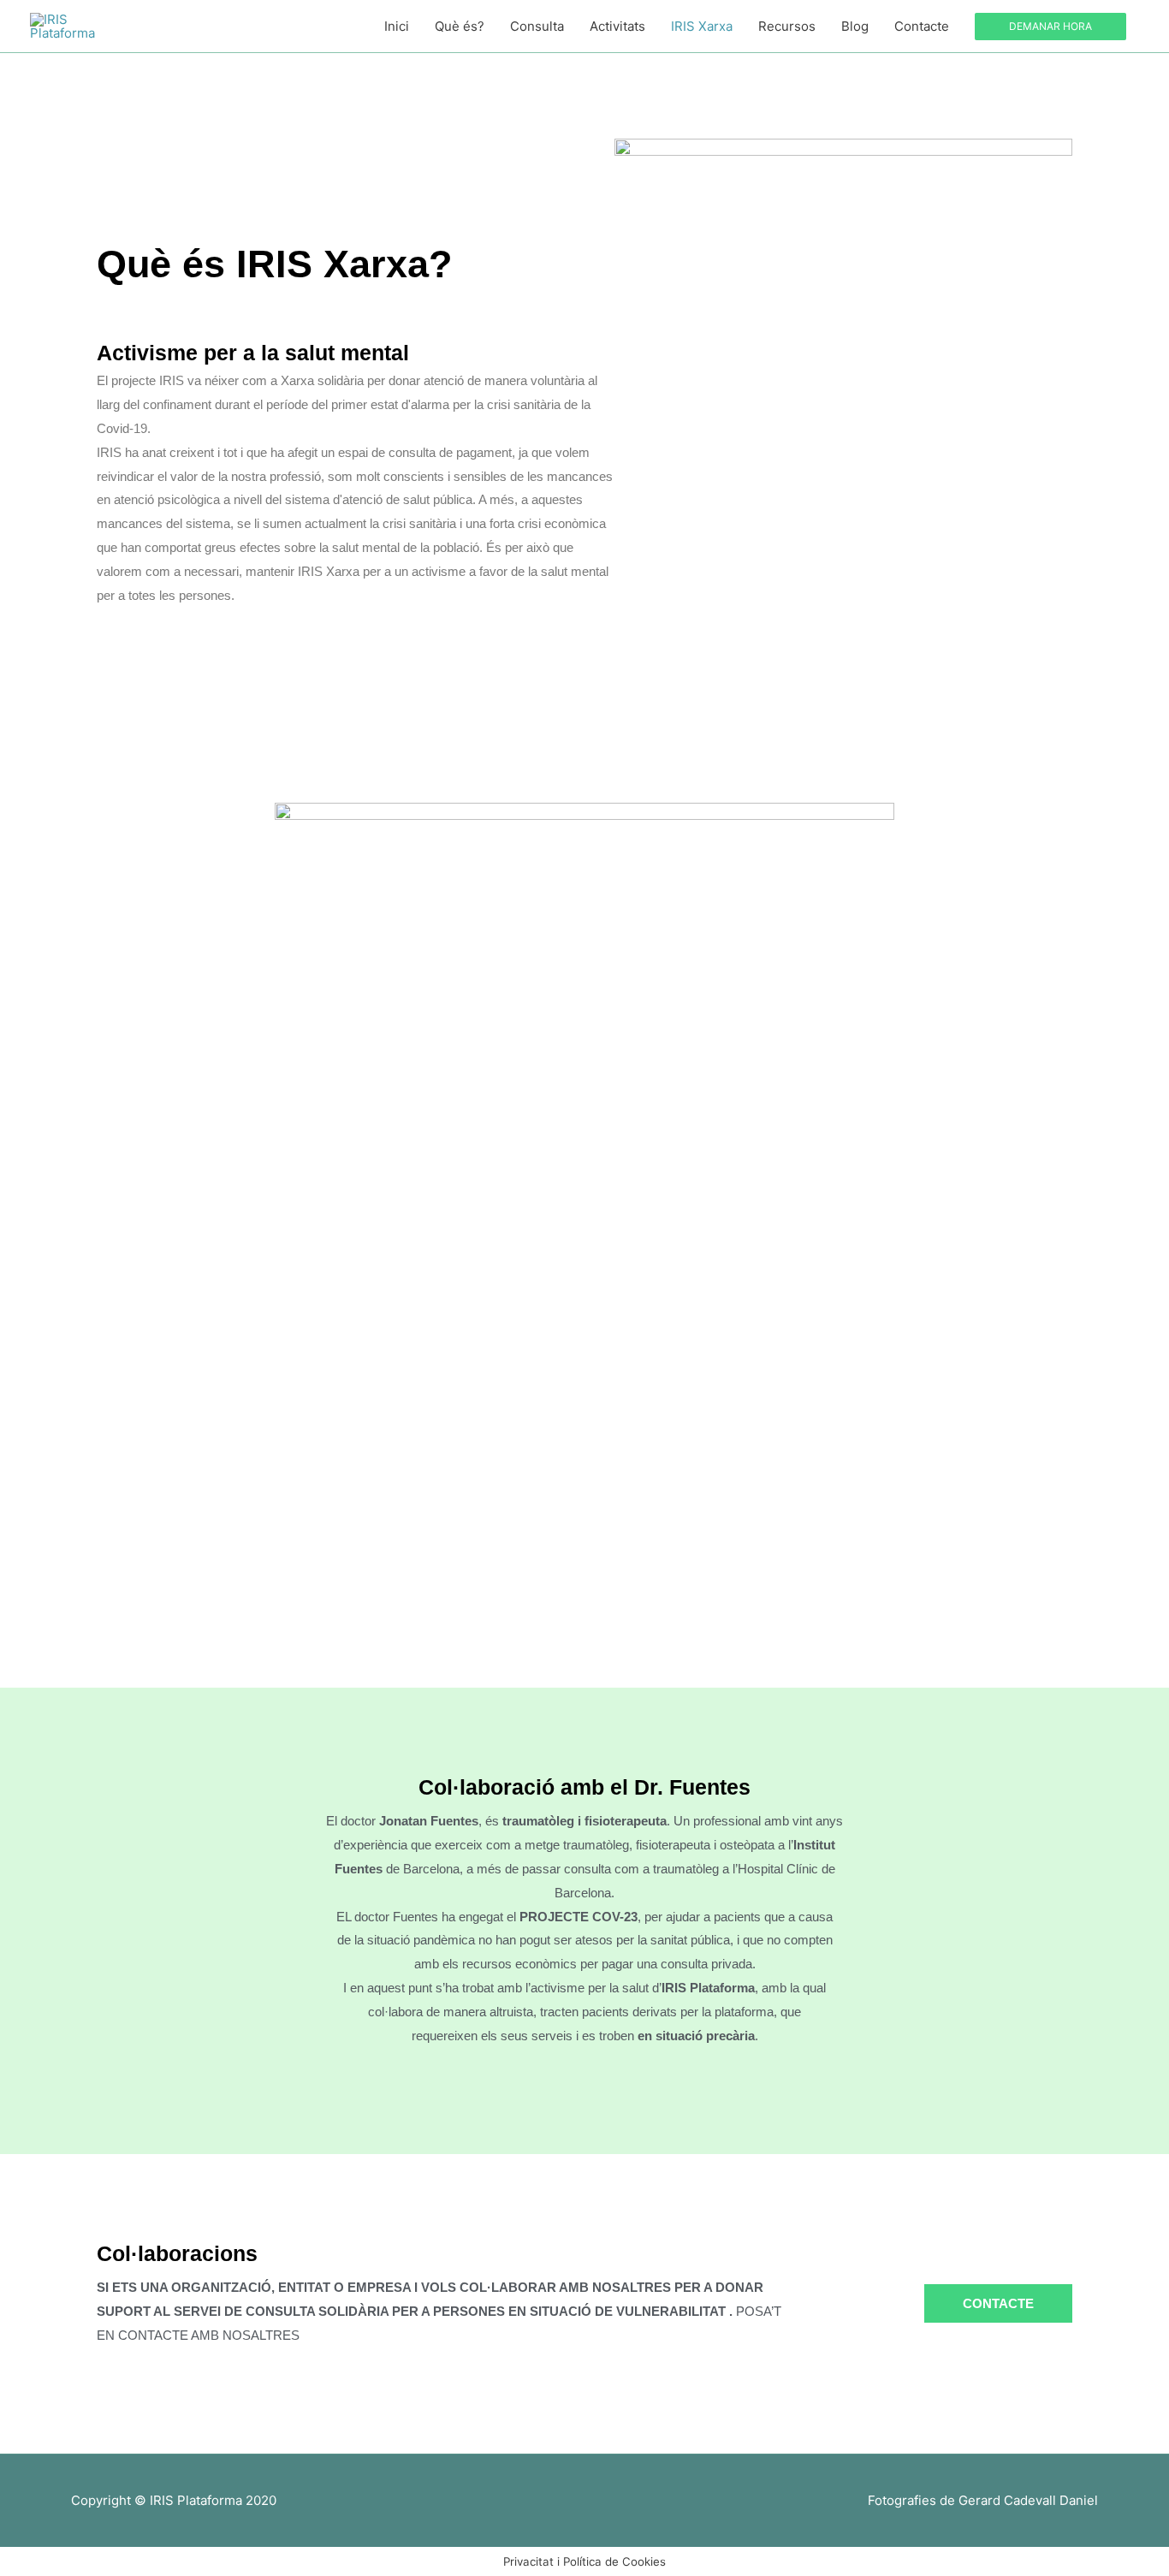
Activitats (617, 26)
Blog (855, 26)
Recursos (787, 26)
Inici (397, 26)
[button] (1050, 27)
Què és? (460, 26)
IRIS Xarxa (702, 26)
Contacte (922, 26)
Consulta (537, 26)
